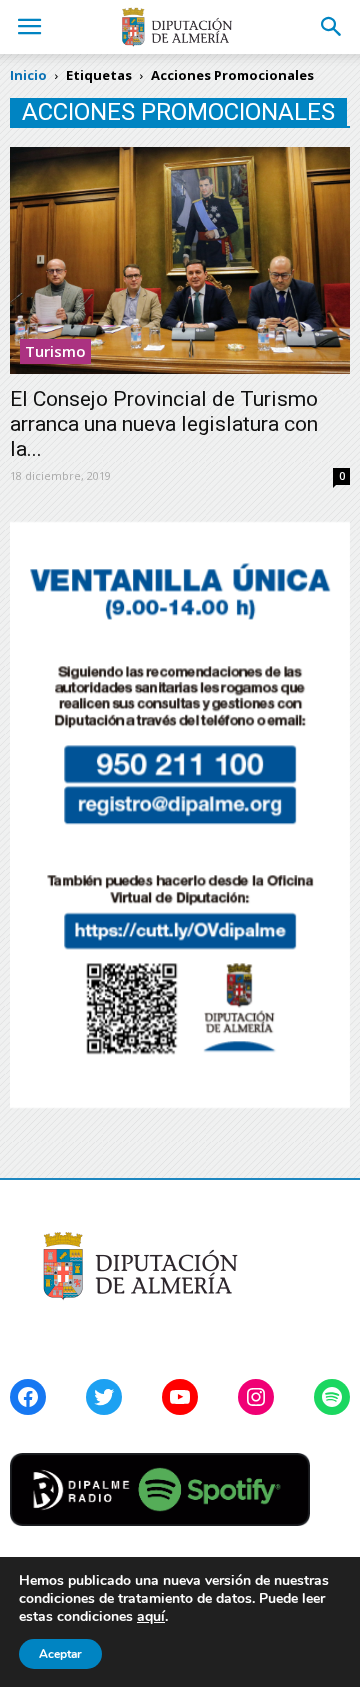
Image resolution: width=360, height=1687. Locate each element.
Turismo (55, 351)
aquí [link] (151, 1616)
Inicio (28, 75)
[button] (332, 27)
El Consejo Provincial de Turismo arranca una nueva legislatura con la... (164, 424)
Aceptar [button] (60, 1654)
